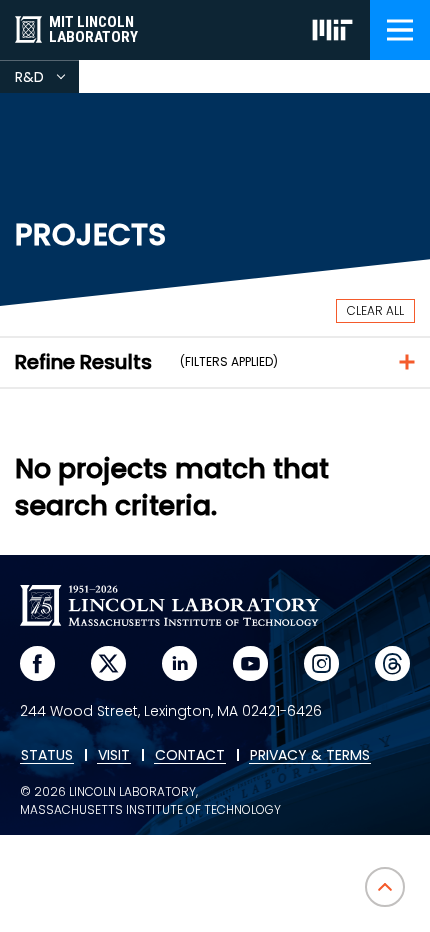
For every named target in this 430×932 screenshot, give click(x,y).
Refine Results (83, 362)
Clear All (375, 310)
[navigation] (400, 30)
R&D (47, 80)
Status (47, 756)
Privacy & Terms (310, 756)
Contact (190, 756)
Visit (114, 756)
